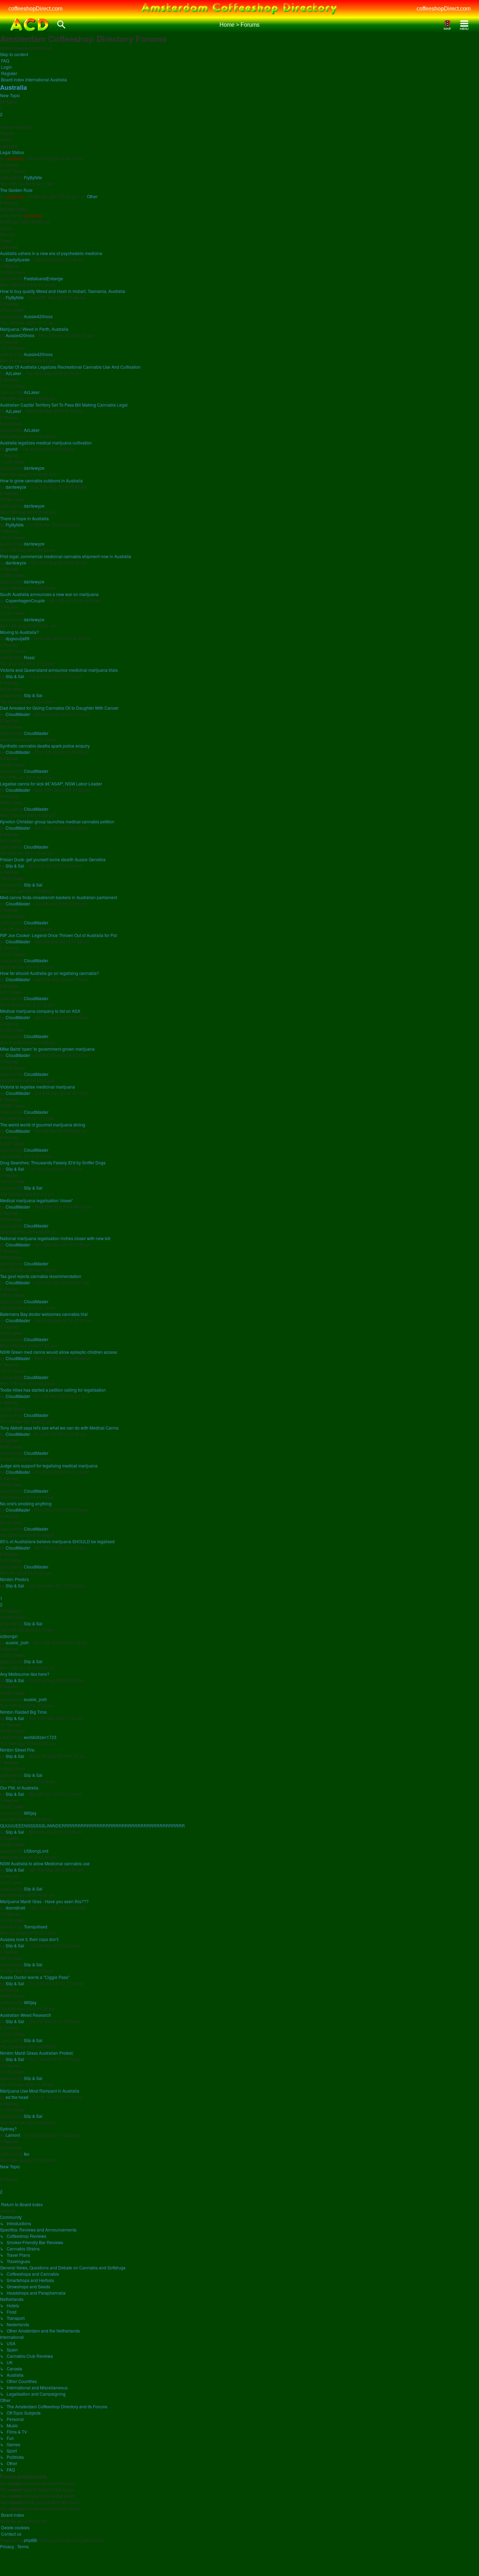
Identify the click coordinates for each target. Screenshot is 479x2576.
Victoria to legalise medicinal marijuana (38, 1087)
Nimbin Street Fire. (18, 1750)
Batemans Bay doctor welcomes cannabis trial (44, 1314)
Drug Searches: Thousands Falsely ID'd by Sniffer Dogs (53, 1162)
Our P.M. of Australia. (20, 1788)
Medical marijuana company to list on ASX (40, 1011)
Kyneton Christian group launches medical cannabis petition (57, 821)
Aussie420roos (38, 316)
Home (227, 25)
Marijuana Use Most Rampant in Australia (40, 2091)
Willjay (30, 1813)
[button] (1, 121)
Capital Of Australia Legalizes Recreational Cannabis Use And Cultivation (70, 367)
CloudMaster (18, 714)
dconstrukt (15, 1908)
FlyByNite (33, 177)
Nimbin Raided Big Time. (24, 1712)
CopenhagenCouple (25, 600)
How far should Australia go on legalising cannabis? (50, 973)
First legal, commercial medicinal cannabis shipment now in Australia (66, 556)
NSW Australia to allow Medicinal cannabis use (45, 1863)
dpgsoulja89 (18, 638)
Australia (14, 87)
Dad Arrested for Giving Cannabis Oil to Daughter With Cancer (59, 708)
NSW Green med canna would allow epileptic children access (59, 1352)
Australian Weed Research (26, 2015)
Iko (27, 2154)
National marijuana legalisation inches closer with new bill (55, 1238)
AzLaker (14, 373)
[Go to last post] (44, 177)
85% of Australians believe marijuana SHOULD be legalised (57, 1541)
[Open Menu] (464, 25)
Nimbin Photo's (14, 1579)
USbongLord (36, 1851)
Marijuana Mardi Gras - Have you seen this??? (44, 1901)
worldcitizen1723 (40, 1737)
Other (92, 196)
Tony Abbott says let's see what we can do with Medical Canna (59, 1428)
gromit (12, 449)
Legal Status (12, 152)
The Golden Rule (16, 190)
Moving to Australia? (19, 632)
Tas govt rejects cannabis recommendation (41, 1276)
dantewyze (34, 468)
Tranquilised (36, 1926)
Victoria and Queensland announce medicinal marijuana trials (59, 670)
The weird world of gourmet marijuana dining (43, 1125)
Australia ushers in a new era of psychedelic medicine (51, 253)
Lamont (13, 2135)
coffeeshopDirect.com (35, 9)
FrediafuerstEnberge (43, 278)
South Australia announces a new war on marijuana (49, 594)
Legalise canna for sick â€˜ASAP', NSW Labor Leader (51, 784)
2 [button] (1, 114)
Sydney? (8, 2129)
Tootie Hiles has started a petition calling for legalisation (53, 1390)
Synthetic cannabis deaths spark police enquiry (45, 746)
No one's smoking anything (26, 1503)
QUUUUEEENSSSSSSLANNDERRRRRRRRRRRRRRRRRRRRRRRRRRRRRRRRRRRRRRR (92, 1825)
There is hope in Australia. (25, 518)
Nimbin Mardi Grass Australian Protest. (37, 2053)
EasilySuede (18, 259)
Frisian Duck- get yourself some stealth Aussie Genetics (53, 859)
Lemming (15, 158)
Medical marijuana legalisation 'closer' (36, 1200)
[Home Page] (30, 25)
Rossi (29, 657)
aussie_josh (17, 1642)
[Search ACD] (61, 25)
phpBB (30, 2540)
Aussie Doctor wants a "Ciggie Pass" (35, 1977)
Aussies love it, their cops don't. (30, 1939)
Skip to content (14, 54)
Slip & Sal (15, 676)
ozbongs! (9, 1636)
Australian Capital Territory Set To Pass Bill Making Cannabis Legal (64, 405)
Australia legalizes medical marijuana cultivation (46, 443)
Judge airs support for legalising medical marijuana (49, 1466)
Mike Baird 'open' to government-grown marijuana (47, 1049)
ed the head (17, 2097)
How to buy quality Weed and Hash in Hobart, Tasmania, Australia (63, 291)
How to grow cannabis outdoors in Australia (41, 480)
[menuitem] (5, 61)
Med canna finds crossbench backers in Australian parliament (59, 897)
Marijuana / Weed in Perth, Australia (34, 329)
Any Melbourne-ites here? (25, 1674)
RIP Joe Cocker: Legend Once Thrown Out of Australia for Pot (58, 935)
